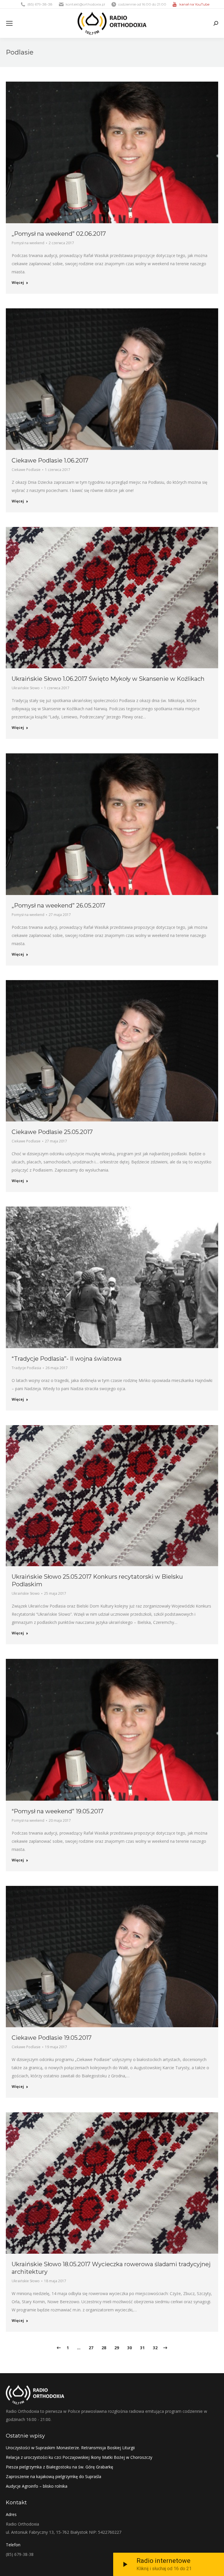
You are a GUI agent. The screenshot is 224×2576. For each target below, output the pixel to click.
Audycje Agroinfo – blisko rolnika (37, 2486)
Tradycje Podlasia (26, 1368)
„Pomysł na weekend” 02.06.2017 (59, 234)
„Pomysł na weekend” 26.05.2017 (58, 905)
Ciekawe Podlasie (26, 470)
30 (129, 2348)
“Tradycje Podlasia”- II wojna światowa (67, 1359)
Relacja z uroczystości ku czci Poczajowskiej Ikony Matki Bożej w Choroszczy (79, 2457)
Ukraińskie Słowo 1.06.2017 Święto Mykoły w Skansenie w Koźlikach (108, 679)
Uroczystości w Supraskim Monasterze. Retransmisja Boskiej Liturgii (70, 2448)
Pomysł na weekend (28, 243)
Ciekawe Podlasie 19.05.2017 (52, 2038)
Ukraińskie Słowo (26, 688)
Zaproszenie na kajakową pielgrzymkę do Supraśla (54, 2476)
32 (155, 2348)
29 (117, 2348)
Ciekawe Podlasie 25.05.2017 (52, 1132)
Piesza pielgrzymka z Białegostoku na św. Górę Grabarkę (60, 2467)
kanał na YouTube (194, 4)
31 (142, 2348)
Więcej (18, 283)
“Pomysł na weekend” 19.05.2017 (58, 1811)
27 (91, 2348)
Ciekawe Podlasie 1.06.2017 (50, 460)
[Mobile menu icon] (9, 23)
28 (104, 2348)
